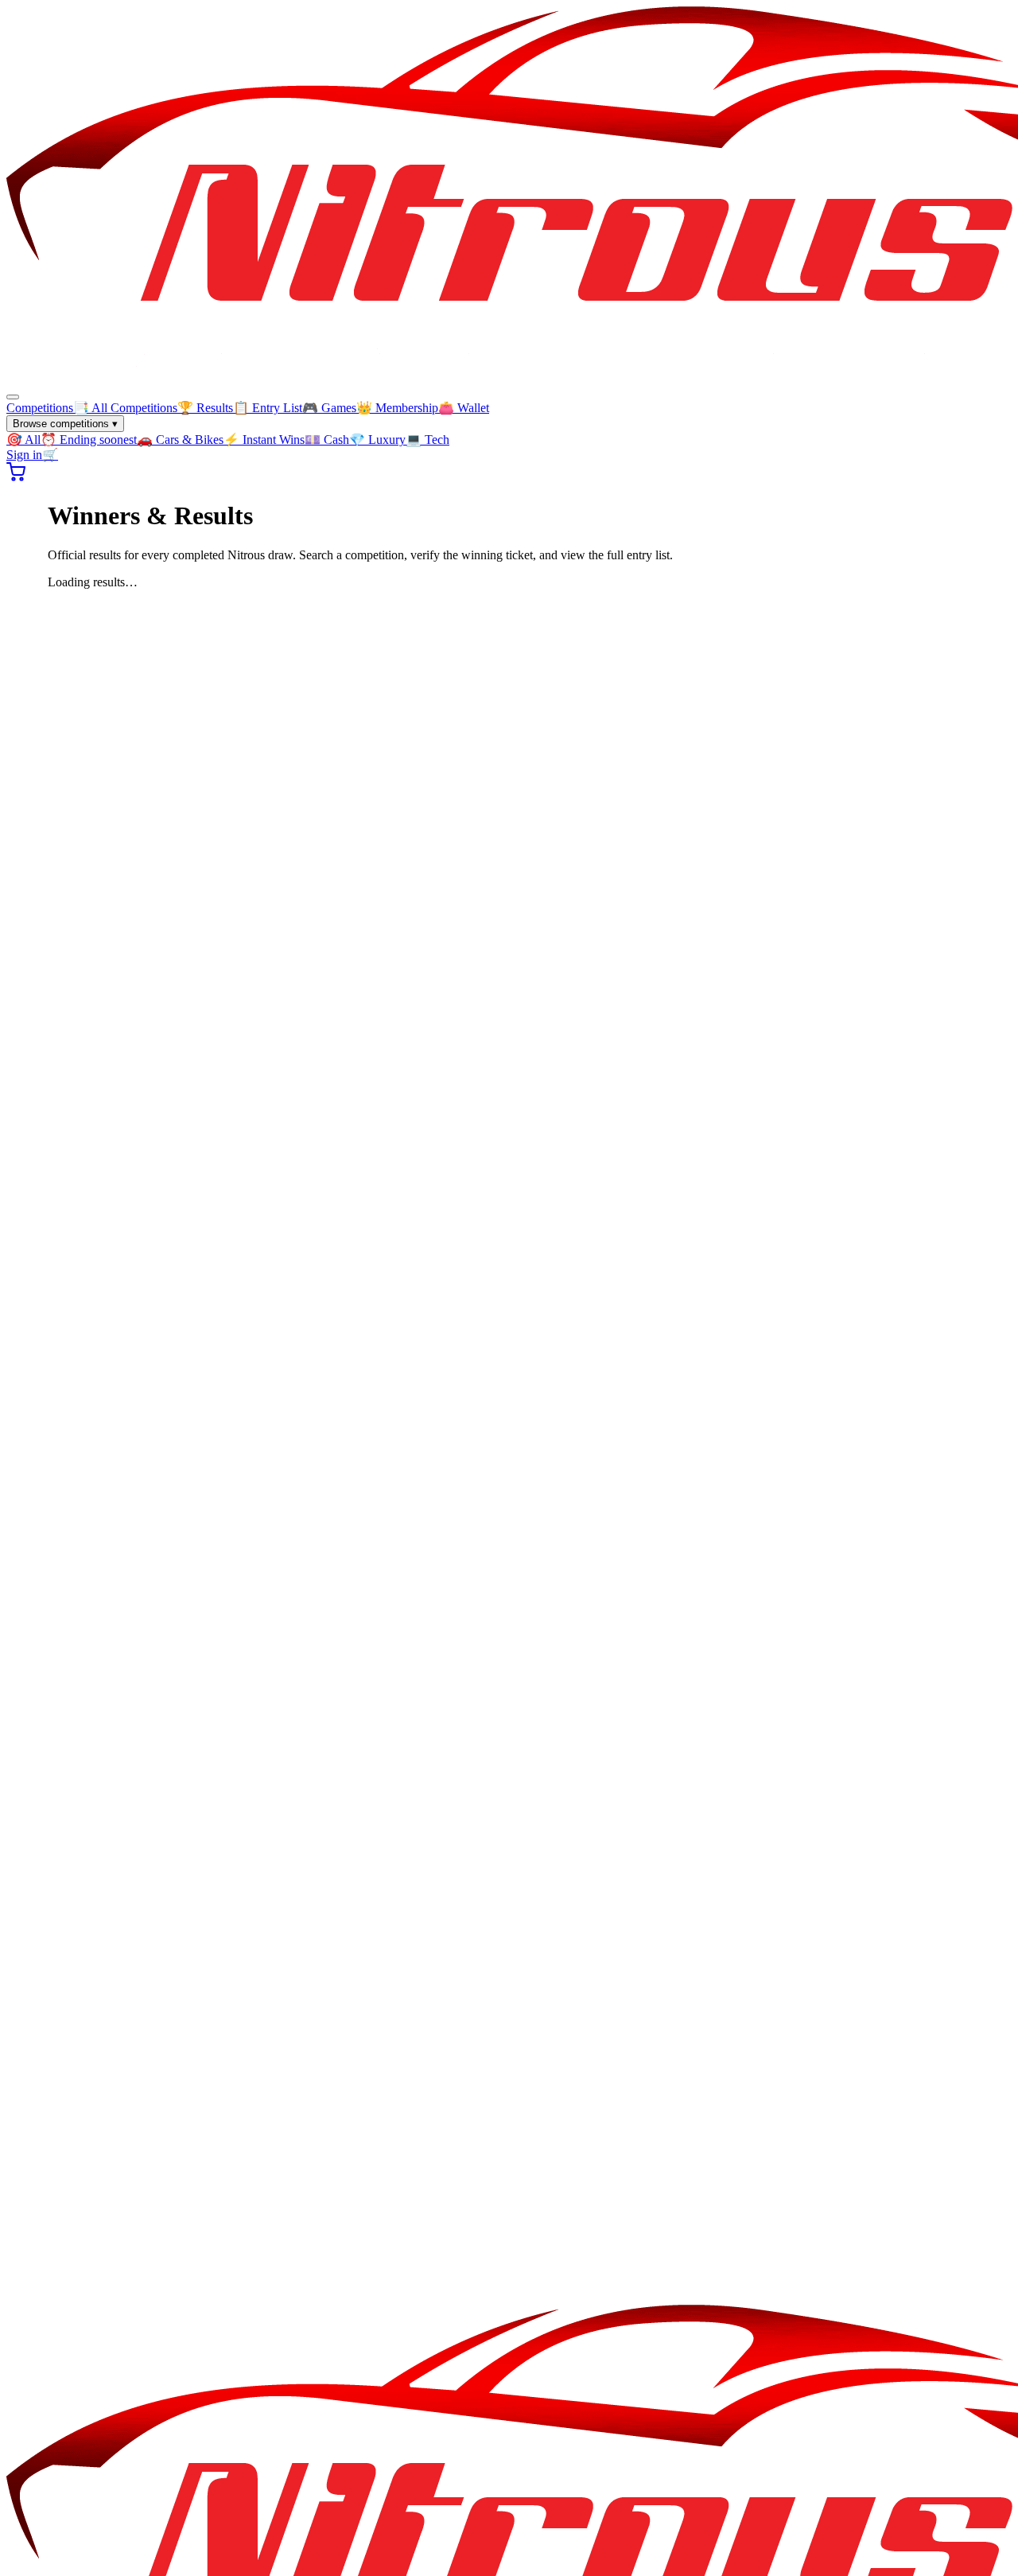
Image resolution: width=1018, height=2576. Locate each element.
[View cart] (16, 477)
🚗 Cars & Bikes (180, 440)
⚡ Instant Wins (264, 440)
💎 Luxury (377, 440)
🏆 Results (205, 408)
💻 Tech (427, 440)
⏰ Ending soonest (89, 440)
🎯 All (23, 440)
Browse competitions (65, 424)
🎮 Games (329, 408)
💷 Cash (327, 440)
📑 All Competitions (125, 408)
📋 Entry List (268, 408)
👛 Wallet (464, 408)
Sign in (24, 455)
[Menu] (13, 397)
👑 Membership (397, 408)
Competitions (40, 408)
